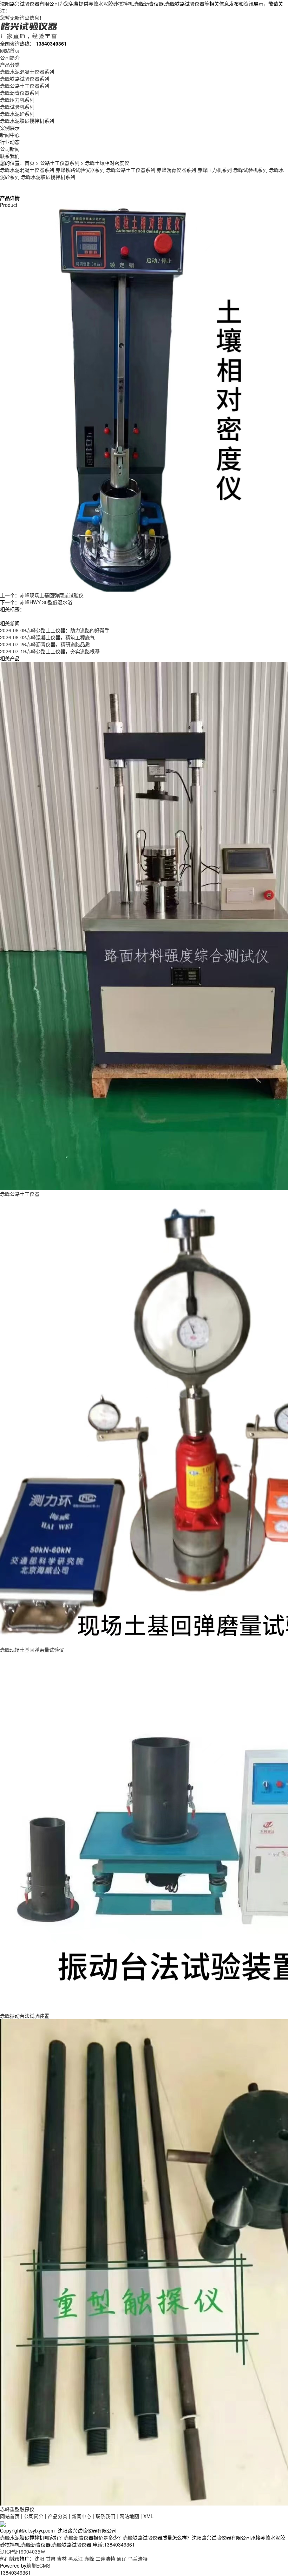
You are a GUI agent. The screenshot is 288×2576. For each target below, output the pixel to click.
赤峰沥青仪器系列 (20, 93)
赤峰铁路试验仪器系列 (25, 79)
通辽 (122, 2558)
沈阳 (39, 2558)
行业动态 (10, 142)
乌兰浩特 (138, 2558)
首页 (30, 163)
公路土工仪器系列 (60, 163)
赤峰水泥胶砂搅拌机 (111, 4)
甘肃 (51, 2558)
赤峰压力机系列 (17, 100)
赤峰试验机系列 (17, 107)
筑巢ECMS (38, 2565)
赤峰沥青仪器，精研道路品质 (45, 644)
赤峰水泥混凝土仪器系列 (27, 72)
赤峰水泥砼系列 (17, 114)
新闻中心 (10, 135)
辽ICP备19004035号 (23, 2551)
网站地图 (129, 2516)
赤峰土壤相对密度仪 (107, 163)
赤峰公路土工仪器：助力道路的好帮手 (55, 630)
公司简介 (10, 58)
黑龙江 (76, 2558)
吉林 (62, 2558)
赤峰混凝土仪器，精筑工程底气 (47, 637)
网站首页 (10, 50)
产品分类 (10, 65)
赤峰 (89, 2558)
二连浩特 (105, 2558)
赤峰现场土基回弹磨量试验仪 (52, 595)
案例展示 (10, 128)
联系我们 (10, 156)
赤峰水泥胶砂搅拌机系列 (27, 121)
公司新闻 (10, 149)
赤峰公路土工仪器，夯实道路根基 (50, 651)
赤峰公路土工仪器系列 (25, 86)
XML (148, 2516)
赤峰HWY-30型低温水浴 (46, 602)
